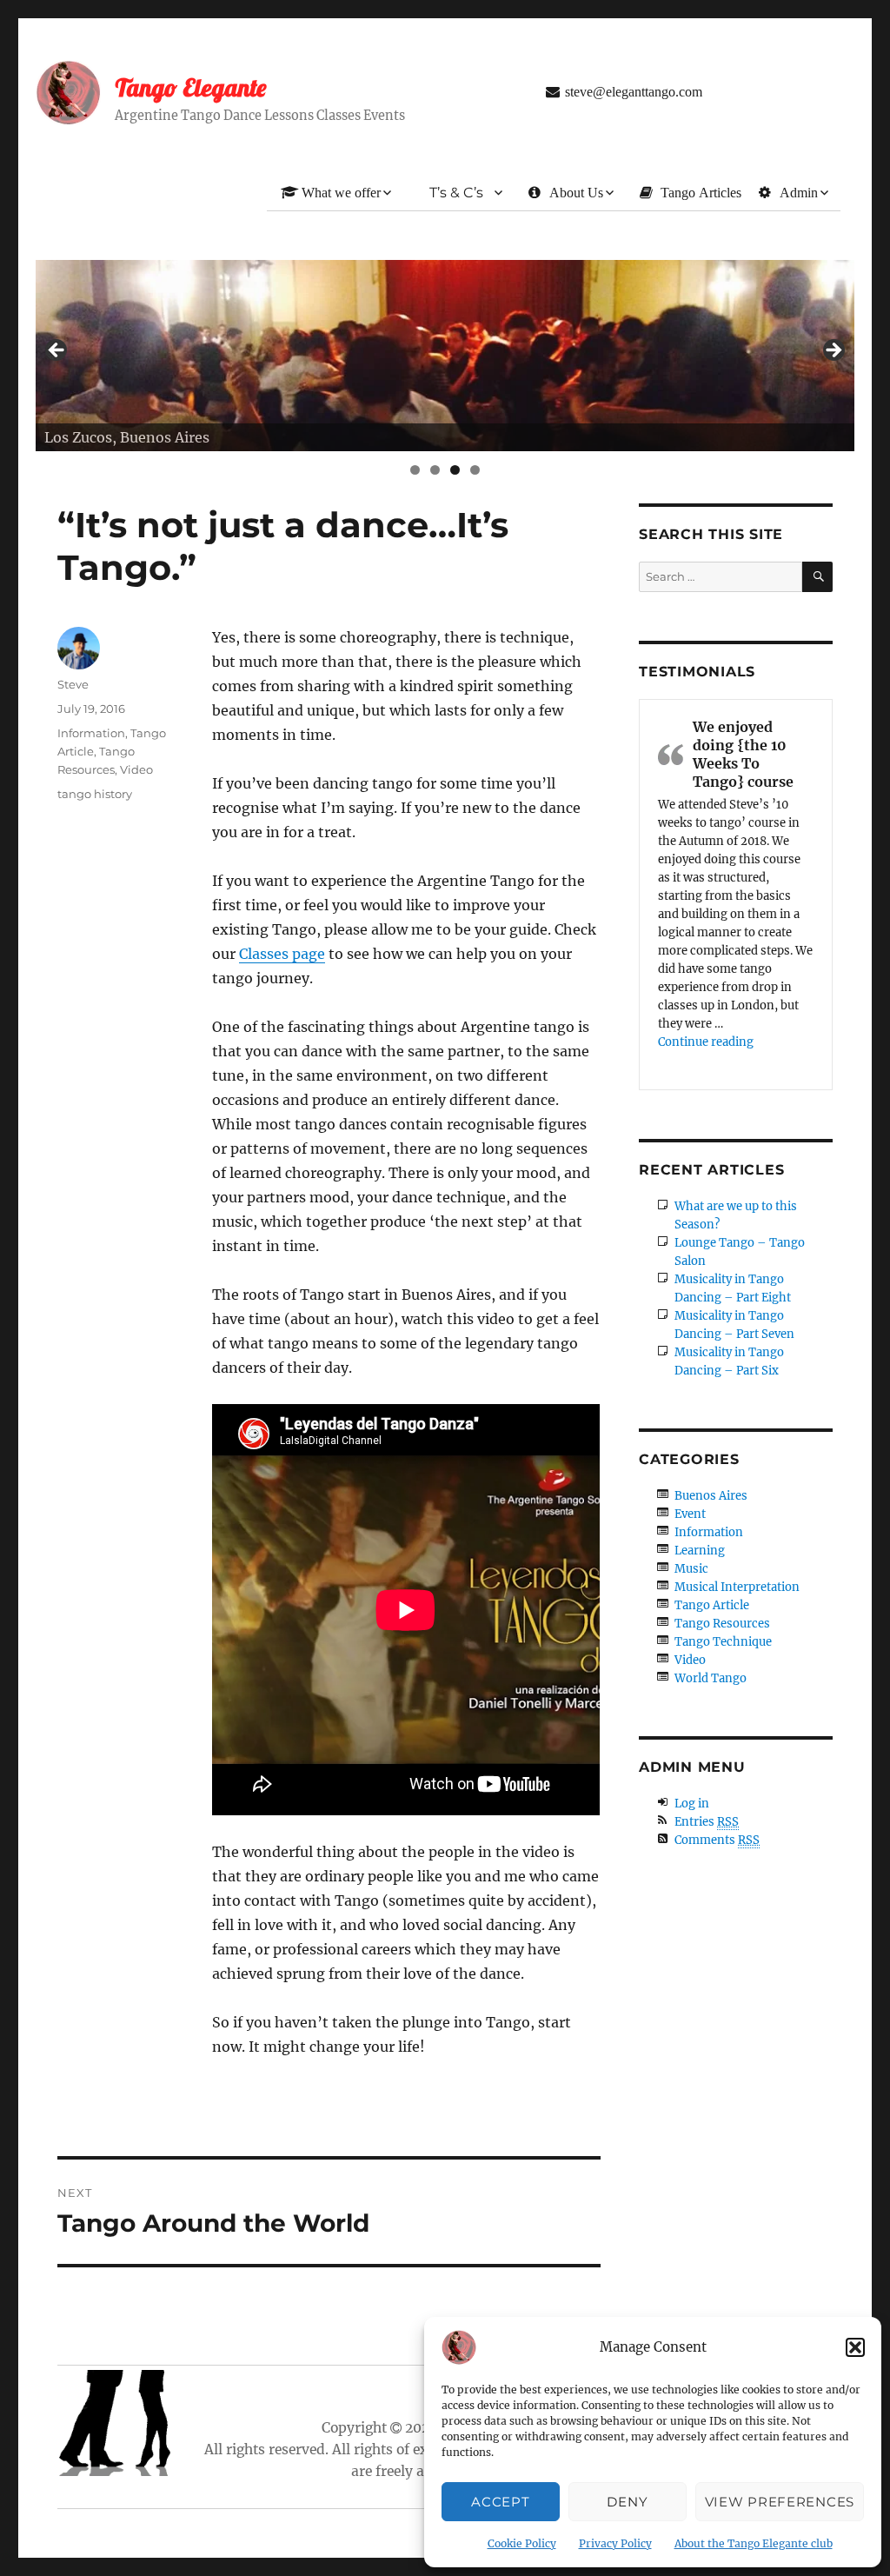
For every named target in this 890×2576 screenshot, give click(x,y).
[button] (855, 2347)
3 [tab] (455, 470)
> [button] (833, 351)
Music (691, 1569)
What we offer (341, 192)
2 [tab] (435, 470)
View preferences (780, 2502)
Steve (73, 684)
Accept (500, 2502)
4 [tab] (475, 470)
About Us (576, 192)
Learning (700, 1551)
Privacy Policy (615, 2543)
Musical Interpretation (737, 1587)
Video (136, 769)
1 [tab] (415, 470)
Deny (627, 2502)
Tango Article (712, 1605)
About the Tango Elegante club (754, 2543)
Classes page (282, 954)
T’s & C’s (456, 193)
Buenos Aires (711, 1496)
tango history (95, 794)
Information (91, 733)
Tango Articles (701, 192)
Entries (707, 1822)
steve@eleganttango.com (634, 91)
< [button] (57, 351)
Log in (692, 1804)
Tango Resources (722, 1624)
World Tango (711, 1678)
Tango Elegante (190, 87)
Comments (717, 1840)
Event (690, 1514)
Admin (799, 192)
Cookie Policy (522, 2543)
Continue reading (706, 1042)
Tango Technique (723, 1642)
